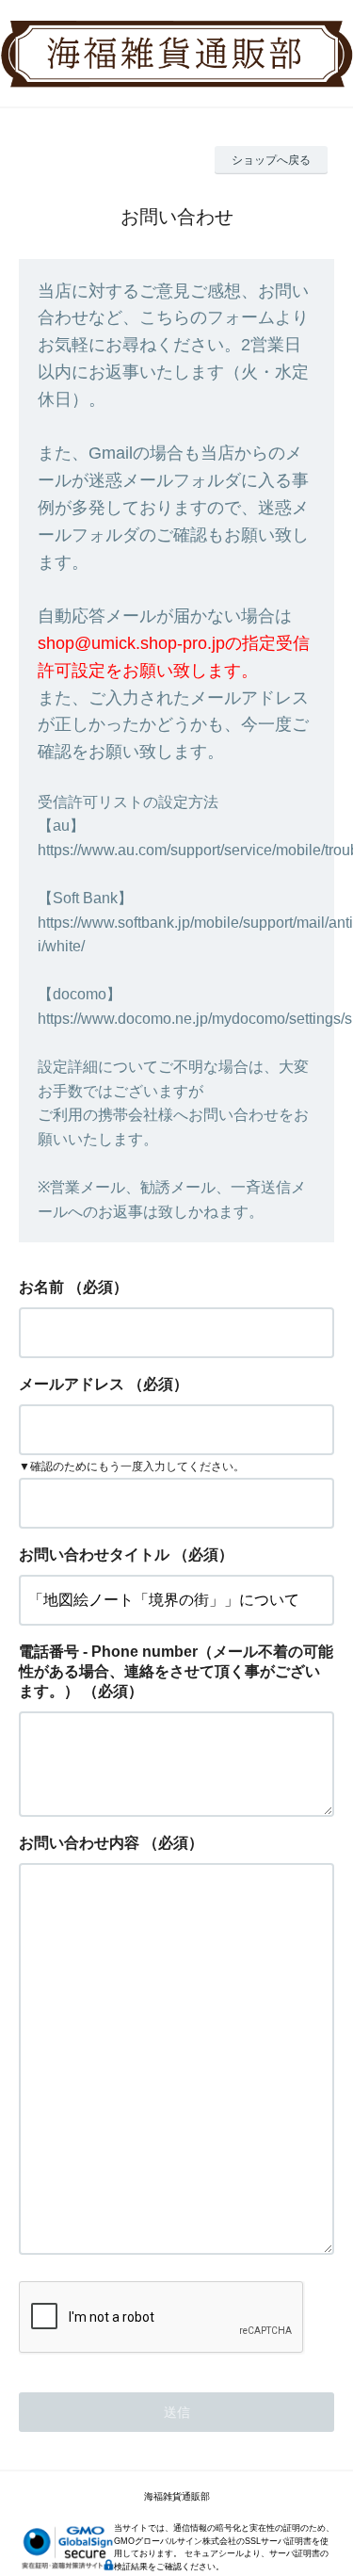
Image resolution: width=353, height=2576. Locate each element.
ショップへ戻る (271, 160)
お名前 (41, 1287)
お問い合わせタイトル (94, 1555)
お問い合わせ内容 (79, 1843)
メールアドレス (72, 1384)
